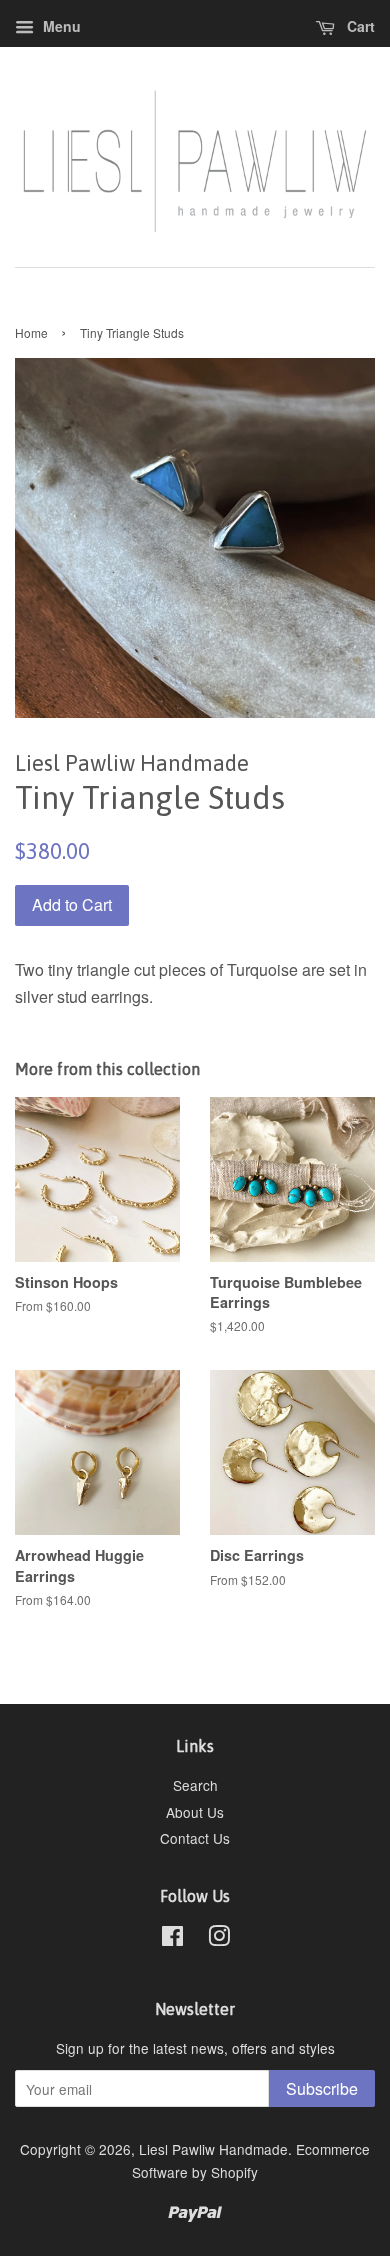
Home (31, 332)
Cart (359, 26)
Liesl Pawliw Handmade (213, 2149)
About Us (195, 1812)
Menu (60, 26)
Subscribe (322, 2088)
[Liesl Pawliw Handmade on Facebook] (172, 1939)
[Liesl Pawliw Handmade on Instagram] (219, 1939)
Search (195, 1785)
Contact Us (195, 1838)
